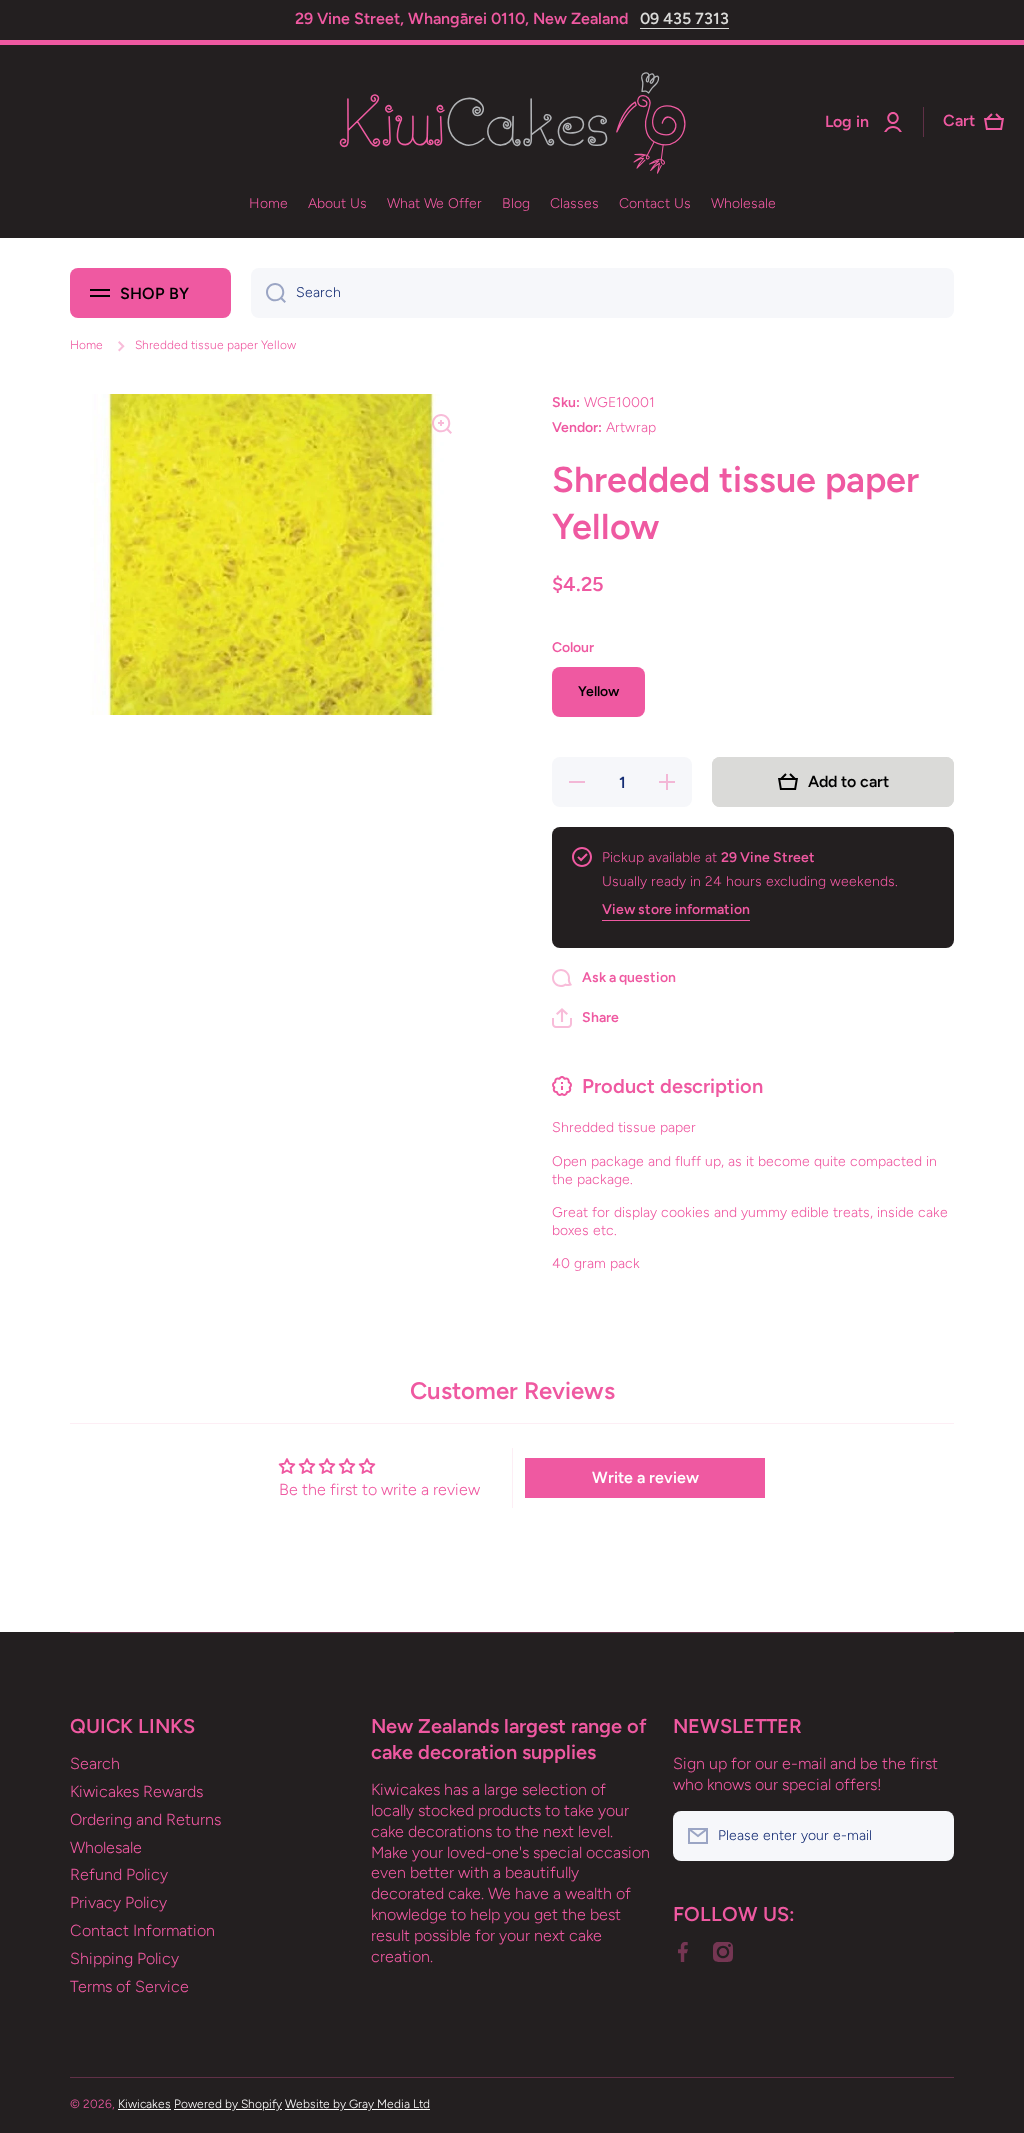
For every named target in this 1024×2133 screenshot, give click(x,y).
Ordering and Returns (145, 1819)
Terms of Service (129, 1986)
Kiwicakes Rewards (136, 1791)
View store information (676, 909)
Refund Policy (119, 1874)
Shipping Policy (124, 1958)
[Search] (268, 293)
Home (86, 345)
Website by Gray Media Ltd (357, 2104)
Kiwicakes (144, 2104)
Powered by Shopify (228, 2104)
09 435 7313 (684, 18)
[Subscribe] (929, 1836)
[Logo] (512, 122)
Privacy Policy (118, 1902)
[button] (585, 1018)
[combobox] (602, 293)
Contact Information (142, 1930)
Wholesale (106, 1847)
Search (95, 1763)
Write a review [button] (645, 1477)
